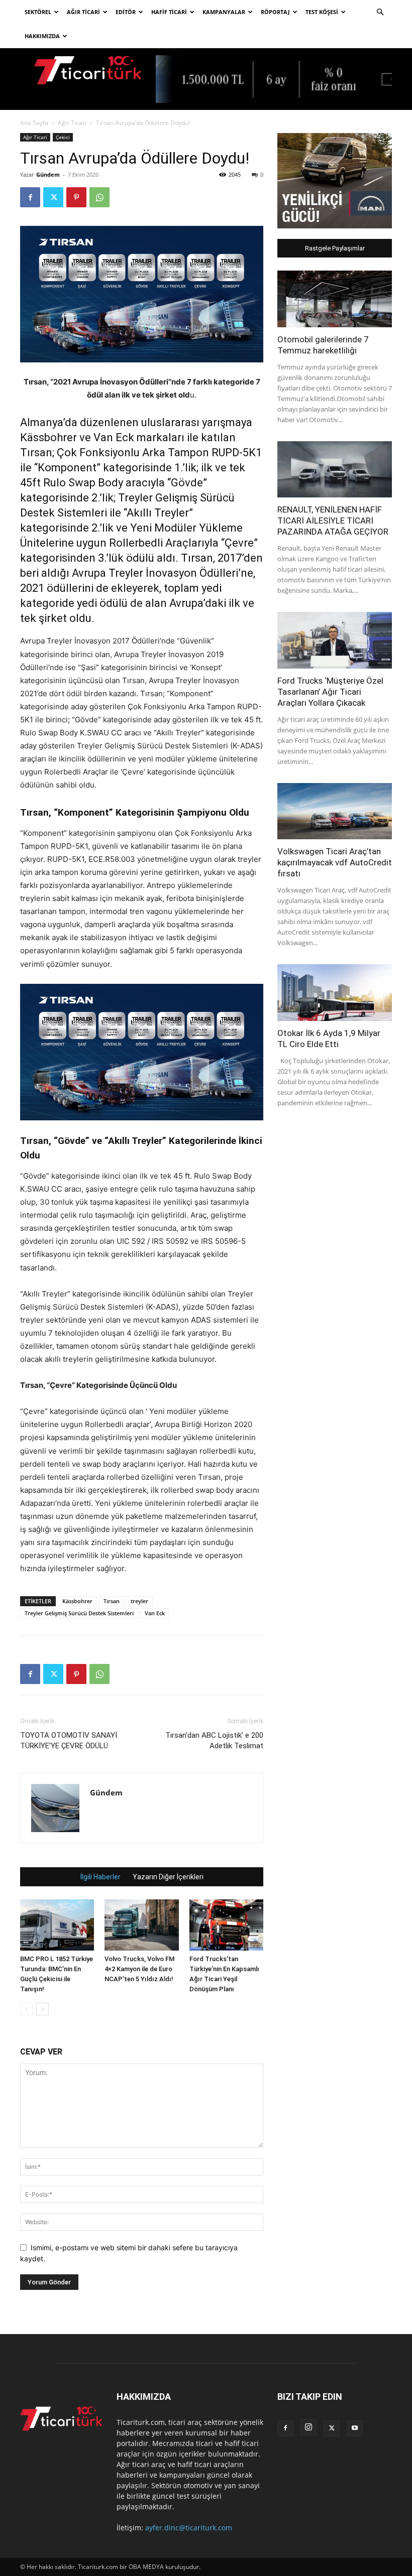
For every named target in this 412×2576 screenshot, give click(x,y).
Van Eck (155, 1613)
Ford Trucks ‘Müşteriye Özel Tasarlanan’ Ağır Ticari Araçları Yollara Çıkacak (330, 692)
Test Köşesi (322, 12)
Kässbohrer (77, 1601)
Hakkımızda (42, 36)
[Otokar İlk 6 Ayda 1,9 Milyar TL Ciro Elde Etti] (335, 993)
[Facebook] (30, 197)
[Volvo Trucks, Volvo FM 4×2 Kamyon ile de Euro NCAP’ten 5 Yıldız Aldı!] (141, 1925)
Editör (126, 12)
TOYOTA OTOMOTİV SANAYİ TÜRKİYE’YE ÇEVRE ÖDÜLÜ (69, 1741)
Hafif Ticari (169, 12)
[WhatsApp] (99, 197)
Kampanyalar (224, 12)
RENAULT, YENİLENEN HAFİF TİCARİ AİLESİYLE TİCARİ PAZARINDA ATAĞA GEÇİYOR (333, 521)
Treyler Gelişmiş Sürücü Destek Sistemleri (79, 1613)
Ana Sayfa (34, 123)
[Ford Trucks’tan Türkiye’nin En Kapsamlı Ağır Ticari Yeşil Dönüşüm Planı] (226, 1925)
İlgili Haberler (100, 1877)
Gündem (48, 174)
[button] (380, 12)
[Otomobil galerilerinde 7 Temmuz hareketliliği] (335, 299)
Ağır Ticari (83, 12)
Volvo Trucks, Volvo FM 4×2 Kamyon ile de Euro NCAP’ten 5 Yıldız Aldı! (139, 1969)
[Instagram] (308, 2427)
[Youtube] (355, 2428)
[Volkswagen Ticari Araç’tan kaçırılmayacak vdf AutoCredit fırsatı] (335, 811)
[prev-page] (26, 2009)
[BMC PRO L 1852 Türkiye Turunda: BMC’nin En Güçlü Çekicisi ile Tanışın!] (57, 1925)
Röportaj (275, 12)
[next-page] (42, 2009)
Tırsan (112, 1601)
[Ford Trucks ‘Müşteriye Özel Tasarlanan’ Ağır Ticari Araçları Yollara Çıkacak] (335, 640)
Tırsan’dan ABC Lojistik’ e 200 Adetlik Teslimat (214, 1741)
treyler (139, 1601)
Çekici (63, 137)
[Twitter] (53, 197)
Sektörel (38, 12)
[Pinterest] (76, 197)
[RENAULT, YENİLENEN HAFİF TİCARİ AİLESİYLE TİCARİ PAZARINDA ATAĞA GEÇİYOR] (335, 470)
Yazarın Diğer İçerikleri (168, 1877)
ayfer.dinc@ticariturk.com (189, 2528)
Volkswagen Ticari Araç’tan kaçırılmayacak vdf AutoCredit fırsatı (335, 862)
